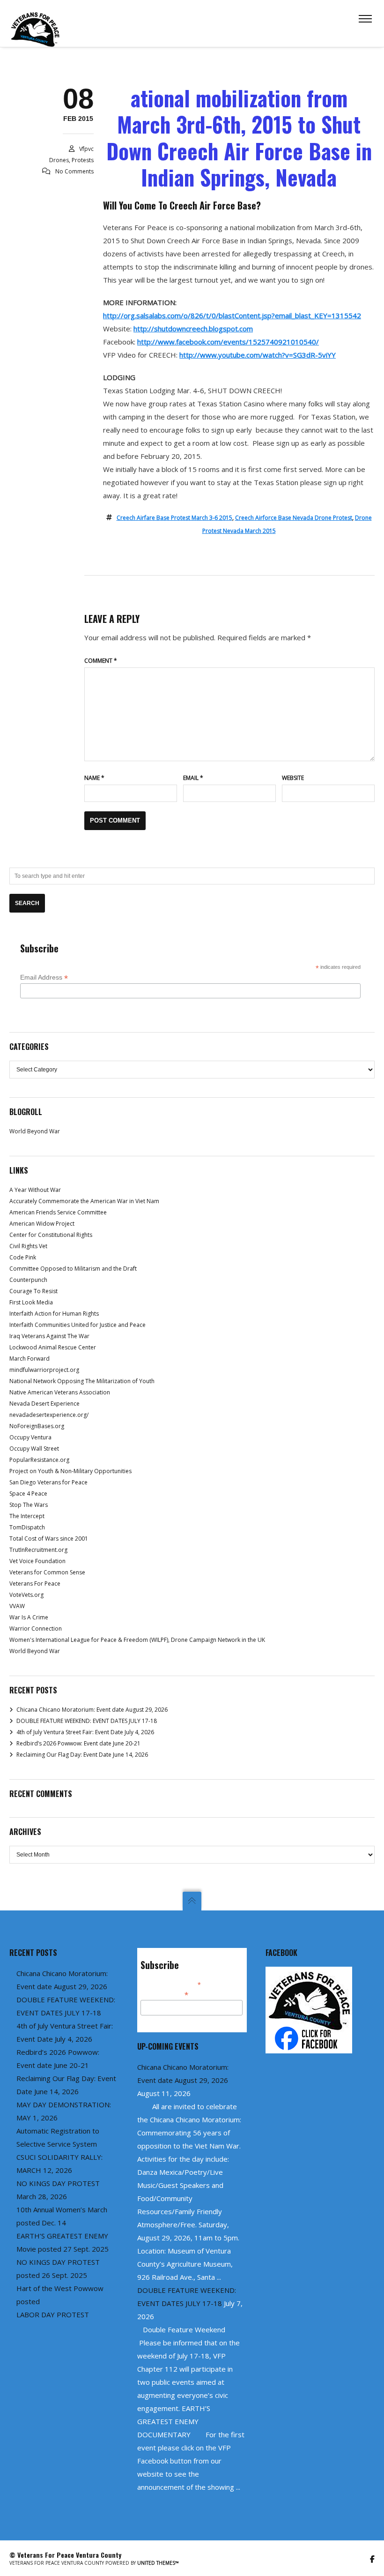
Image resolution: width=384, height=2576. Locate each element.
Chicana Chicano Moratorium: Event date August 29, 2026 (92, 1710)
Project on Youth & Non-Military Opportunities (70, 1471)
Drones (59, 160)
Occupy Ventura (30, 1437)
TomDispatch (27, 1527)
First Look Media (31, 1302)
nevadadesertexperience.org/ (49, 1415)
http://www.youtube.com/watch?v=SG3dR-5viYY (258, 355)
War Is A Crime (29, 1617)
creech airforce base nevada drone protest (294, 518)
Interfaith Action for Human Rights (54, 1314)
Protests (83, 160)
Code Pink (23, 1257)
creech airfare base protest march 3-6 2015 (174, 518)
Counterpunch (28, 1280)
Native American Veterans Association (60, 1392)
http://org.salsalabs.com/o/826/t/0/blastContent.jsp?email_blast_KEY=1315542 (232, 315)
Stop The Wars (29, 1505)
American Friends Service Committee (58, 1212)
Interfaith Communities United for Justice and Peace (78, 1325)
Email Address (44, 977)
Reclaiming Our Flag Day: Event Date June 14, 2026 (82, 1755)
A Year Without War (35, 1190)
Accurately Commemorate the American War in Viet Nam (84, 1201)
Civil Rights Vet (28, 1246)
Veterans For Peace (35, 1584)
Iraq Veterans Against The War (49, 1336)
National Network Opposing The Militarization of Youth (82, 1381)
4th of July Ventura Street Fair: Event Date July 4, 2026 (85, 1732)
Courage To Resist (33, 1291)
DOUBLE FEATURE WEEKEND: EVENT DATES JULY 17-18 (87, 1721)
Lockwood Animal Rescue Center (53, 1347)
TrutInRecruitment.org (38, 1550)
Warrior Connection (36, 1629)
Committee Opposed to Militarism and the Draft (73, 1269)
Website (293, 778)
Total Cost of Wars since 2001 (49, 1539)
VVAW (17, 1606)
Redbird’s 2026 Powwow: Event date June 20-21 (78, 1743)
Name (94, 778)
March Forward (30, 1359)
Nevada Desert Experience (44, 1404)
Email (193, 778)
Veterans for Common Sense (47, 1572)
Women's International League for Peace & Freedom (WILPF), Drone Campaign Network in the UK (137, 1640)
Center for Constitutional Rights (51, 1235)
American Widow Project (42, 1224)
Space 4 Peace (28, 1494)
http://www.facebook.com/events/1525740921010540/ (228, 342)
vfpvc (86, 149)
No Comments (74, 171)
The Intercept (27, 1516)
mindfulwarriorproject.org (44, 1370)
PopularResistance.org (39, 1460)
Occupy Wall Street (34, 1449)
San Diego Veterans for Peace (48, 1482)
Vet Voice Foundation (37, 1561)
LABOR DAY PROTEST (53, 2314)
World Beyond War (35, 1131)
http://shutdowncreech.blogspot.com (193, 329)
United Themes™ (158, 2563)
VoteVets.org (26, 1595)
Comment (101, 661)
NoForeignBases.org (37, 1426)
